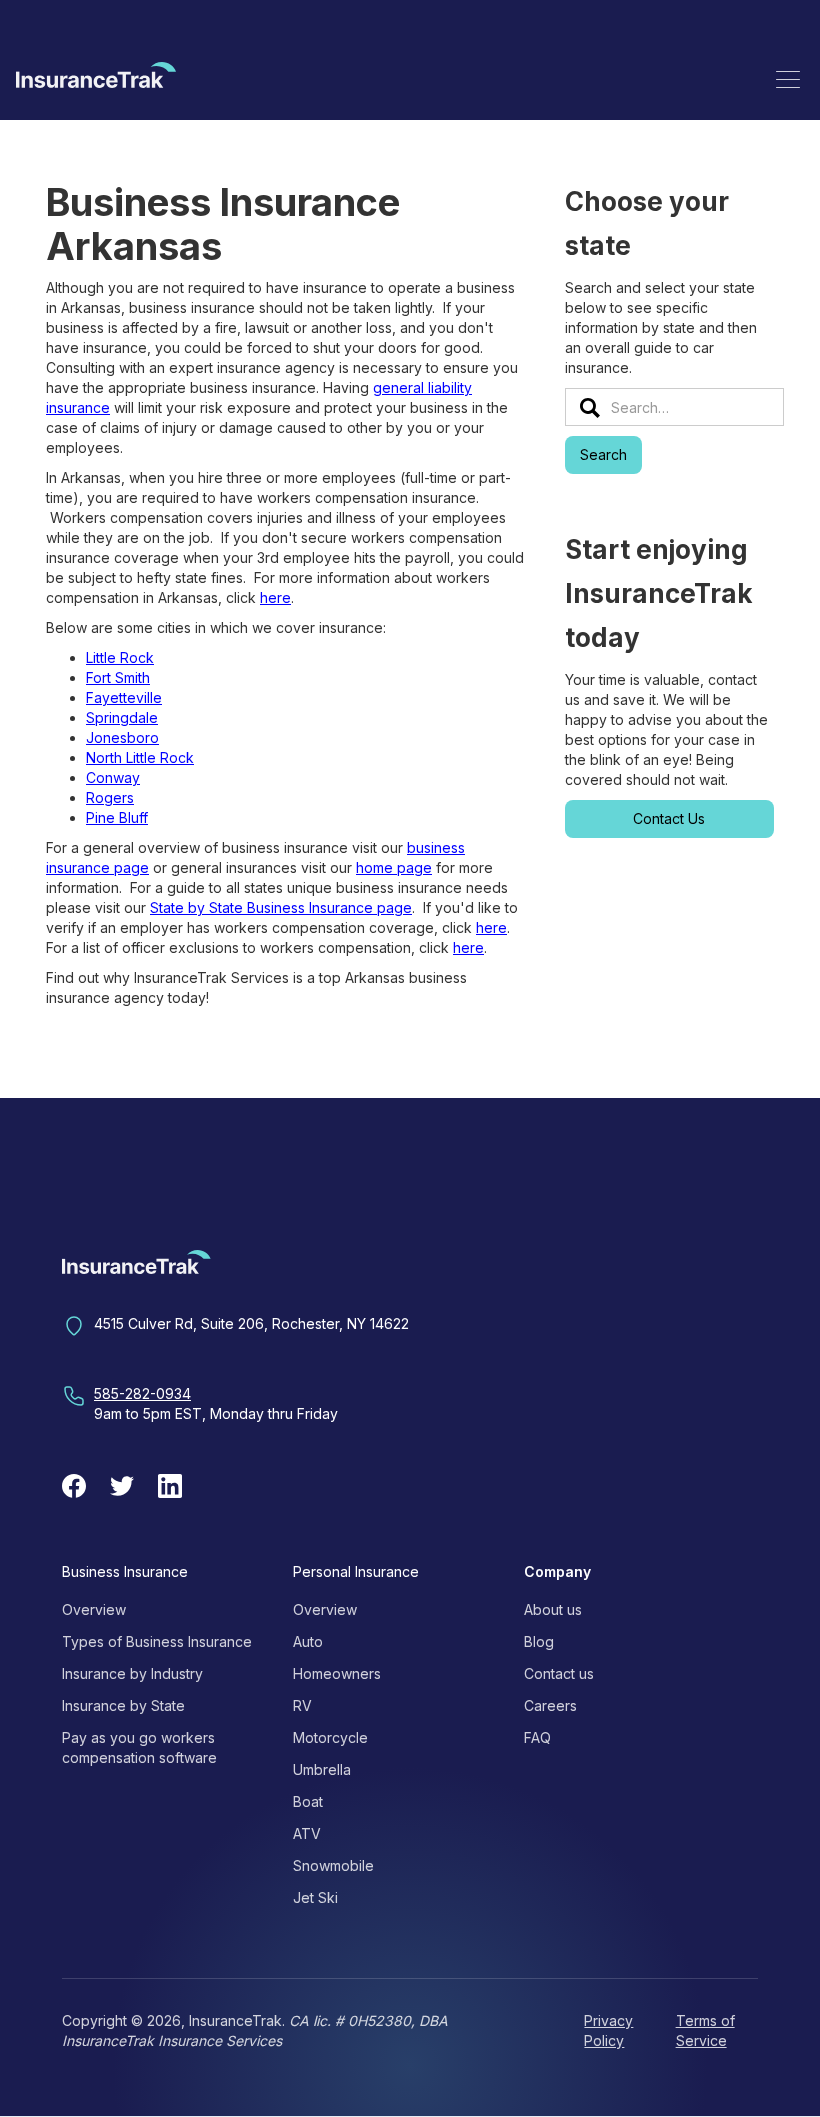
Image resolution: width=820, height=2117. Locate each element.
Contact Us (669, 818)
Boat (308, 1801)
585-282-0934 (142, 1393)
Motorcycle (330, 1737)
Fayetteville (124, 697)
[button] (788, 79)
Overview (94, 1609)
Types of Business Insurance (157, 1641)
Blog (539, 1641)
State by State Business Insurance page (281, 907)
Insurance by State (123, 1705)
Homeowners (337, 1673)
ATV (307, 1833)
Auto (308, 1641)
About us (553, 1609)
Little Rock (120, 657)
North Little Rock (140, 757)
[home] (96, 78)
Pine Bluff (117, 817)
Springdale (122, 717)
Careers (550, 1705)
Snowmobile (333, 1865)
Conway (113, 777)
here (275, 597)
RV (302, 1705)
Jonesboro (122, 737)
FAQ (537, 1737)
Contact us (559, 1673)
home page (394, 867)
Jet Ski (315, 1897)
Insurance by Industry (132, 1673)
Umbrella (322, 1769)
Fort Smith (118, 677)
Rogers (110, 797)
